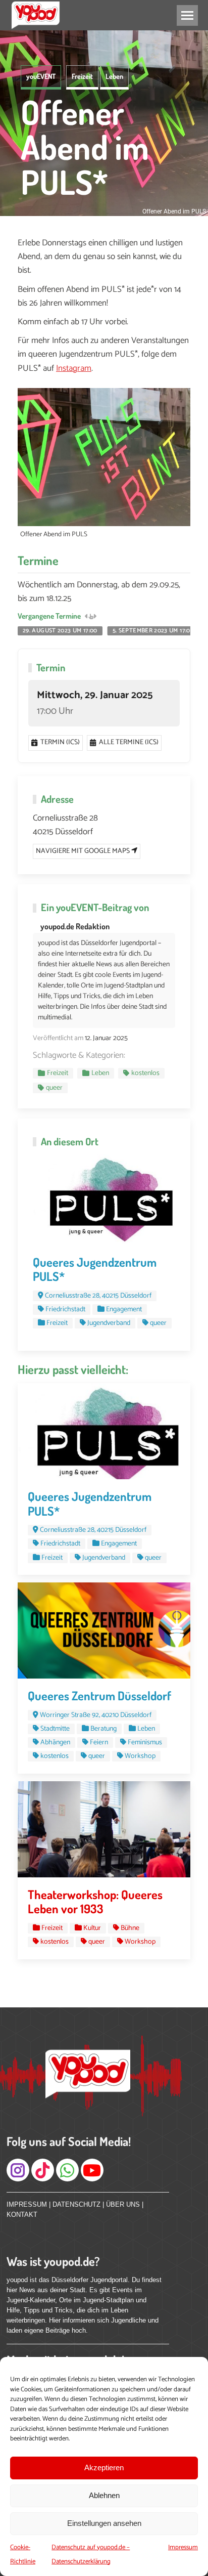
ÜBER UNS (123, 2204)
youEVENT (41, 76)
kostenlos (145, 1073)
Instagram (74, 368)
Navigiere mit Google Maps (84, 851)
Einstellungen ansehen (104, 2523)
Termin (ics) (60, 742)
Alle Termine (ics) (129, 742)
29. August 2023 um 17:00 (60, 631)
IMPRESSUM (27, 2204)
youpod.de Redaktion (75, 926)
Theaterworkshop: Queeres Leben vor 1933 (95, 1902)
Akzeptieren (104, 2467)
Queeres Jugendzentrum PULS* (95, 1269)
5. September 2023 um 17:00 (153, 631)
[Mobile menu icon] (187, 15)
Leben (114, 76)
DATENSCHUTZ (76, 2204)
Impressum (183, 2547)
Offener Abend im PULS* (85, 147)
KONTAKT (22, 2215)
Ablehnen (104, 2495)
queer (54, 1088)
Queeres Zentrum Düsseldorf (99, 1695)
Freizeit (82, 76)
